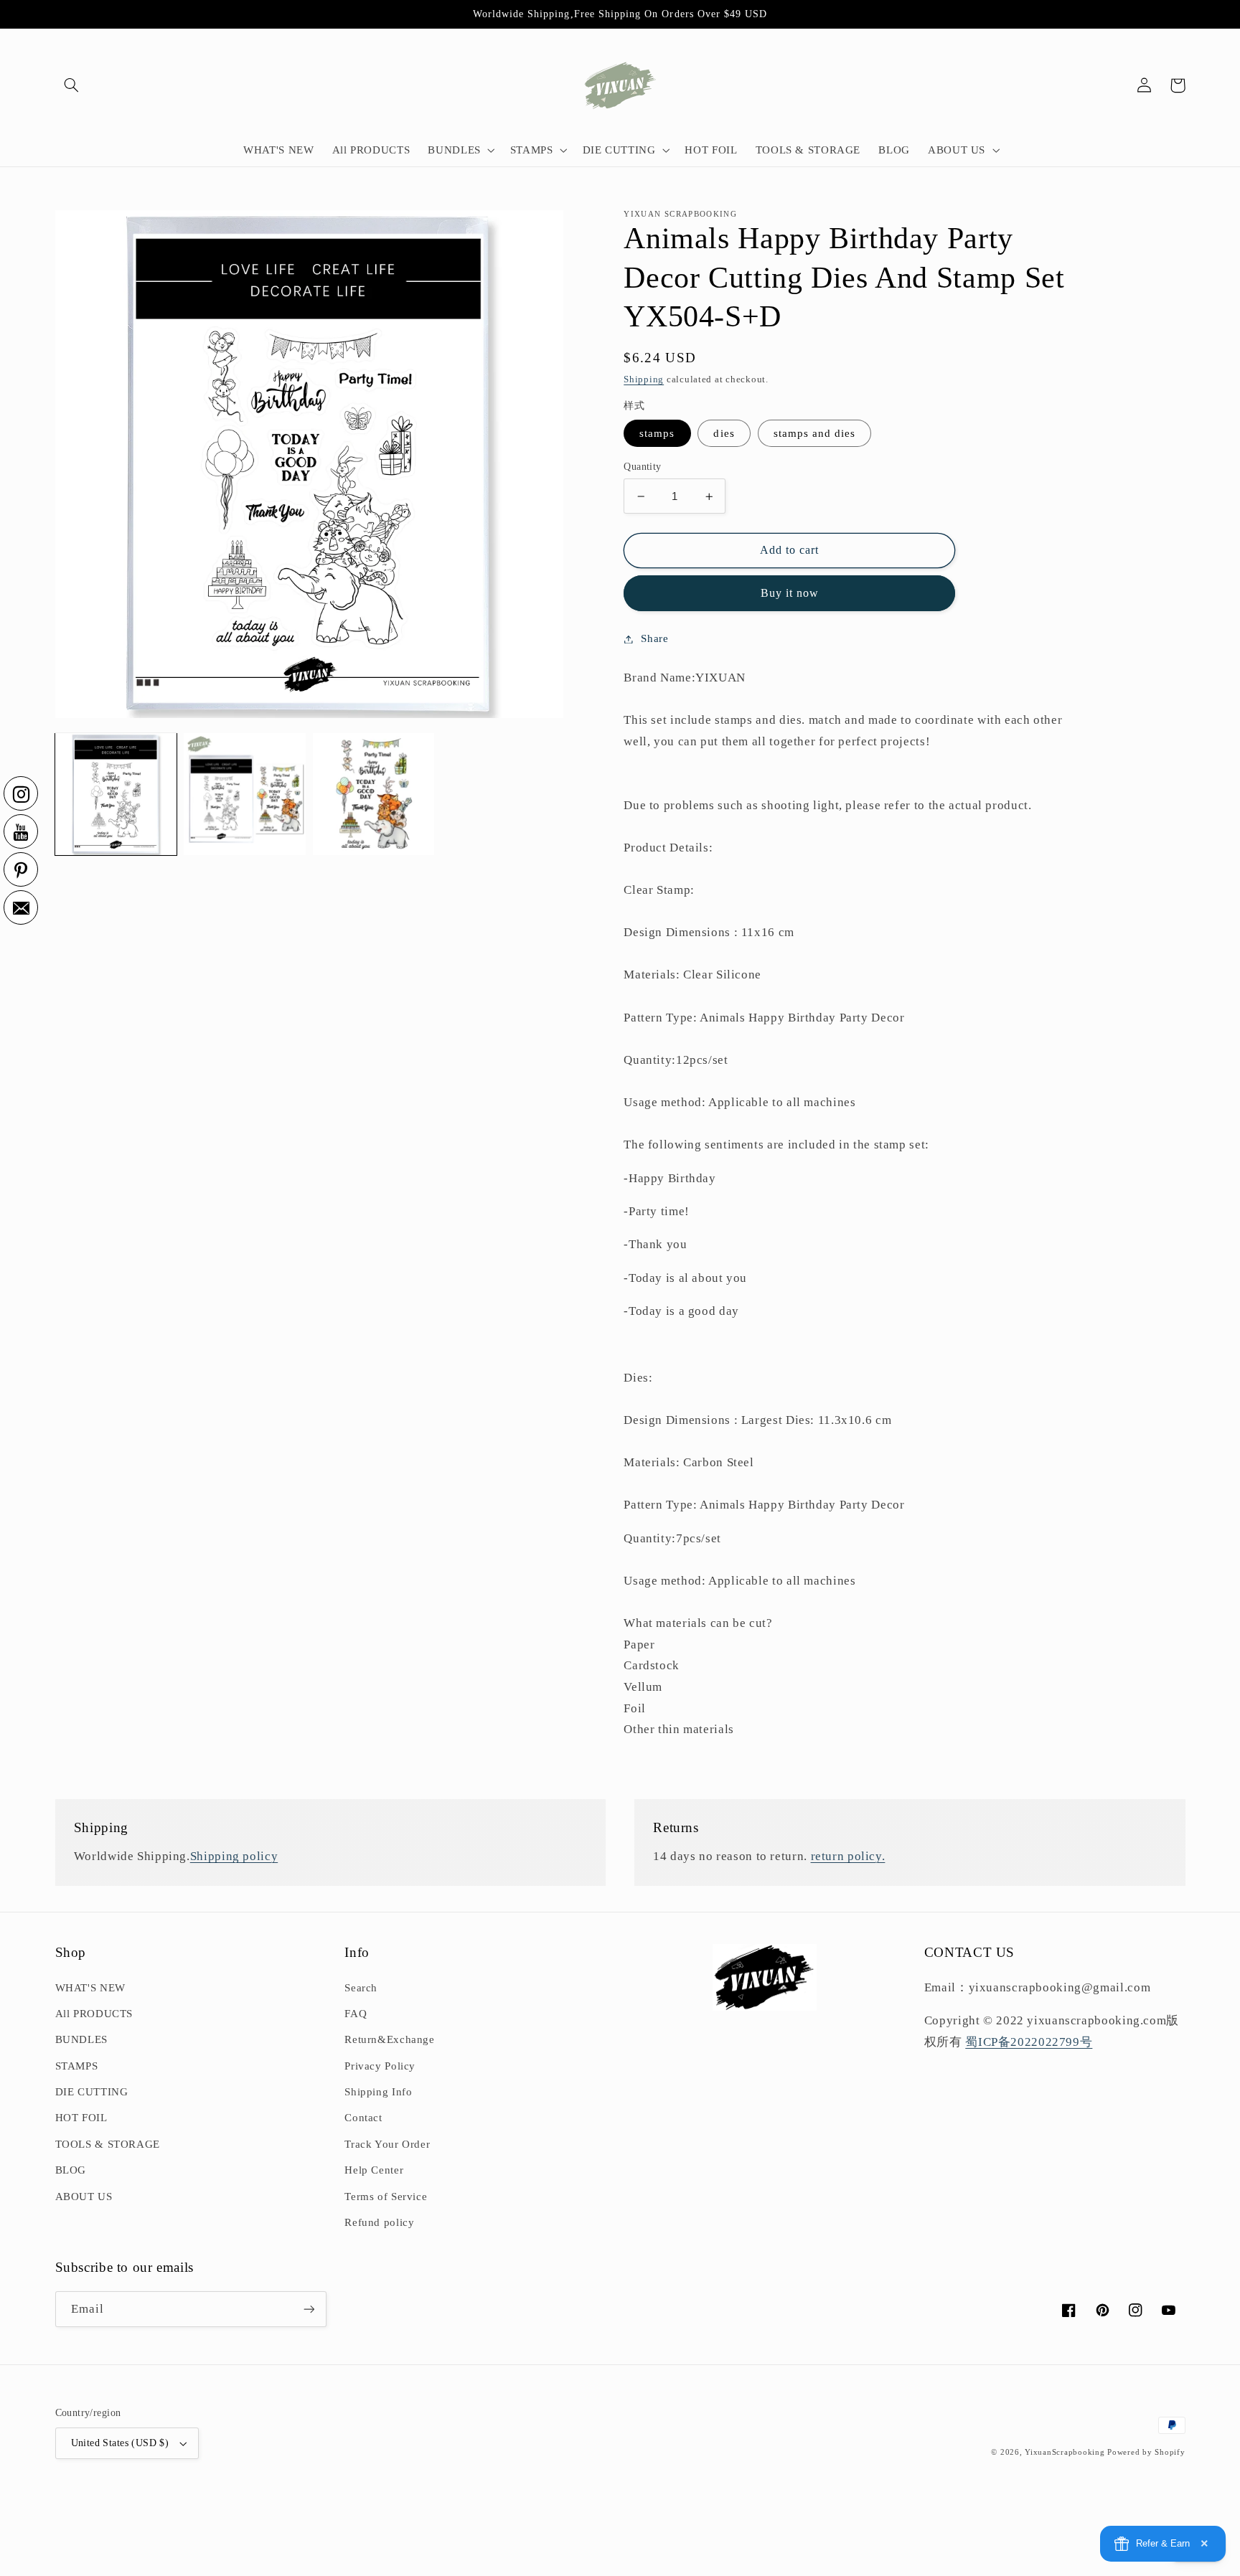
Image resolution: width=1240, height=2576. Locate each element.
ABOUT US (84, 2197)
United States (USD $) (120, 2443)
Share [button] (654, 638)
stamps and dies (815, 433)
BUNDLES (81, 2039)
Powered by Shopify (1146, 2452)
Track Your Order (387, 2144)
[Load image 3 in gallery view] (374, 794)
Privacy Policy (380, 2066)
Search (361, 1988)
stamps (657, 433)
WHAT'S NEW (90, 1988)
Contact (363, 2118)
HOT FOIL (81, 2118)
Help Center (374, 2170)
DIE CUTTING (92, 2092)
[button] (72, 85)
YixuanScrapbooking (1065, 2452)
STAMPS (77, 2066)
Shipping (644, 379)
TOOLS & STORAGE (108, 2144)
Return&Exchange (389, 2039)
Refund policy (379, 2222)
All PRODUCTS (94, 2014)
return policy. (848, 1856)
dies (724, 433)
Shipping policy (234, 1856)
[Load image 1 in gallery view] (116, 794)
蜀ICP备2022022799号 (1029, 2042)
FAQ (356, 2014)
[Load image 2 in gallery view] (244, 794)
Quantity (642, 467)
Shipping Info (378, 2092)
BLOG (71, 2170)
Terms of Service (386, 2197)
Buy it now (790, 593)
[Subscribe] (309, 2309)
